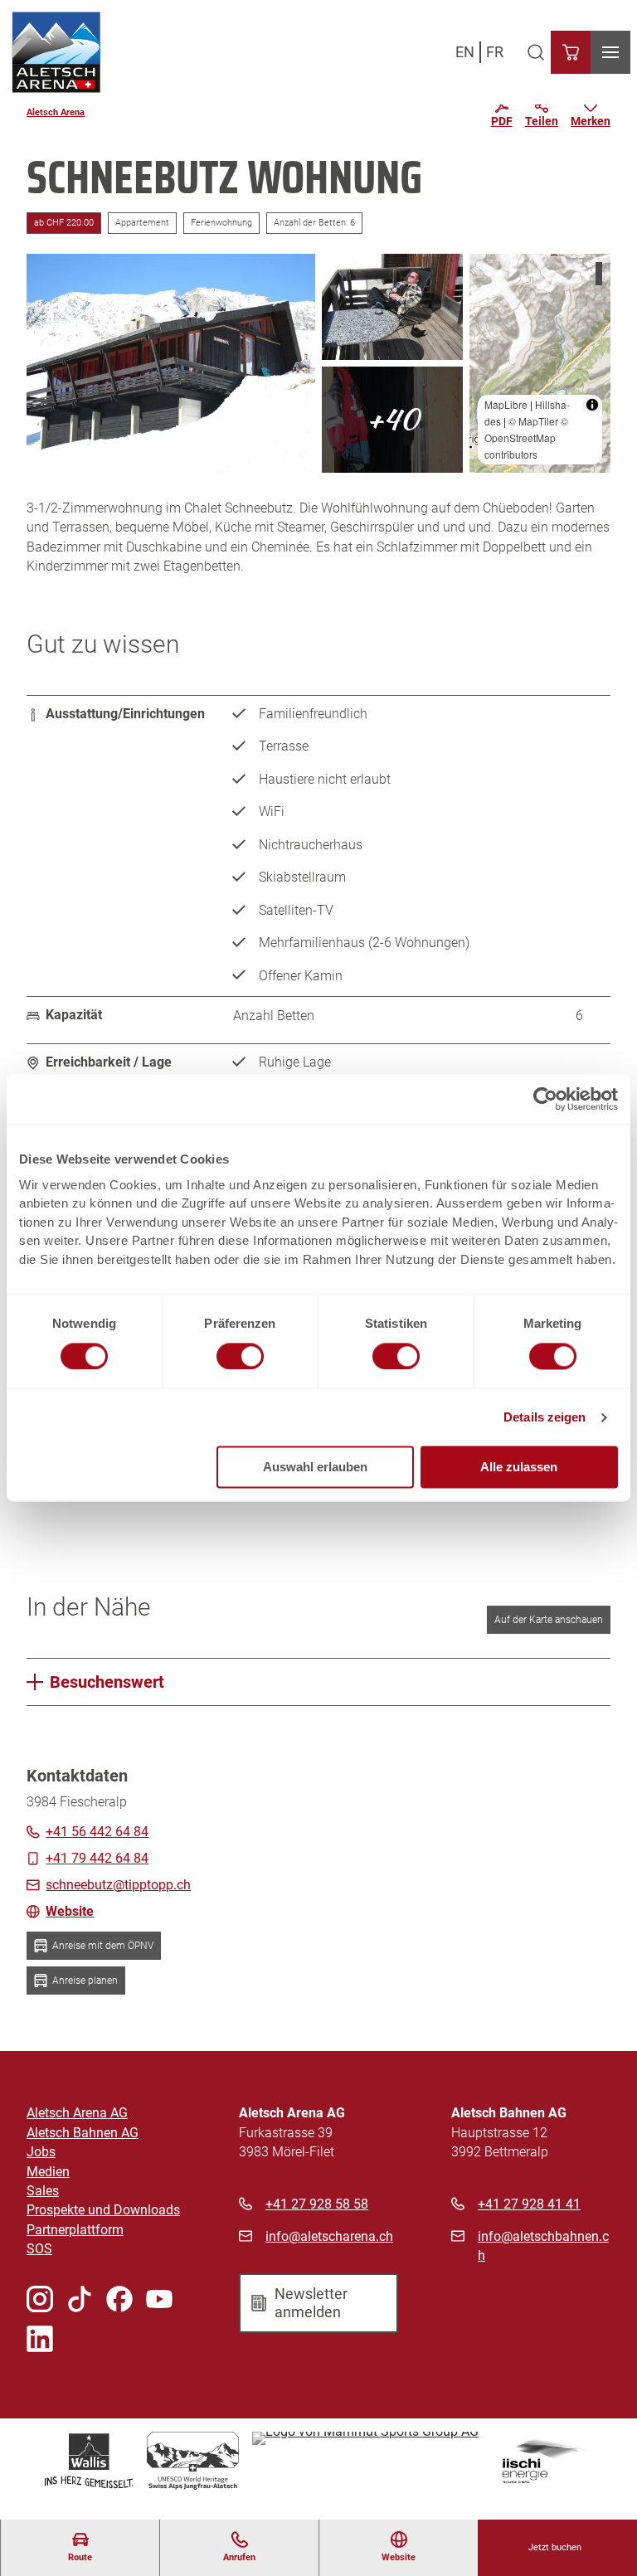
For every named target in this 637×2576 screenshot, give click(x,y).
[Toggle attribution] (592, 405)
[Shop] (571, 52)
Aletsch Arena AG (77, 2113)
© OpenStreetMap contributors (526, 437)
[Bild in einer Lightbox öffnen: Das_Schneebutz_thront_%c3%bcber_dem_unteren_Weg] (171, 363)
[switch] (240, 1356)
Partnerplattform (75, 2230)
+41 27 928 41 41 (529, 2204)
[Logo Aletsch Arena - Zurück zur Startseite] (56, 52)
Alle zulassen (519, 1468)
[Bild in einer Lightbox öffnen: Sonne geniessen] (392, 307)
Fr (495, 52)
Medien (48, 2172)
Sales (43, 2191)
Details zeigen (545, 1417)
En (465, 52)
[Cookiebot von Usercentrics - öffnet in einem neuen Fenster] (545, 1099)
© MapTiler (533, 421)
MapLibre (506, 404)
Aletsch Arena (56, 112)
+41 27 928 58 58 (317, 2204)
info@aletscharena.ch (329, 2237)
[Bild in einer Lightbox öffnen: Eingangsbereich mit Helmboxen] (392, 420)
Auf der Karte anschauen (549, 1620)
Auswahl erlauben (315, 1468)
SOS (39, 2249)
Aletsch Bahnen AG (83, 2133)
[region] (540, 363)
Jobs (41, 2152)
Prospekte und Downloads (103, 2210)
